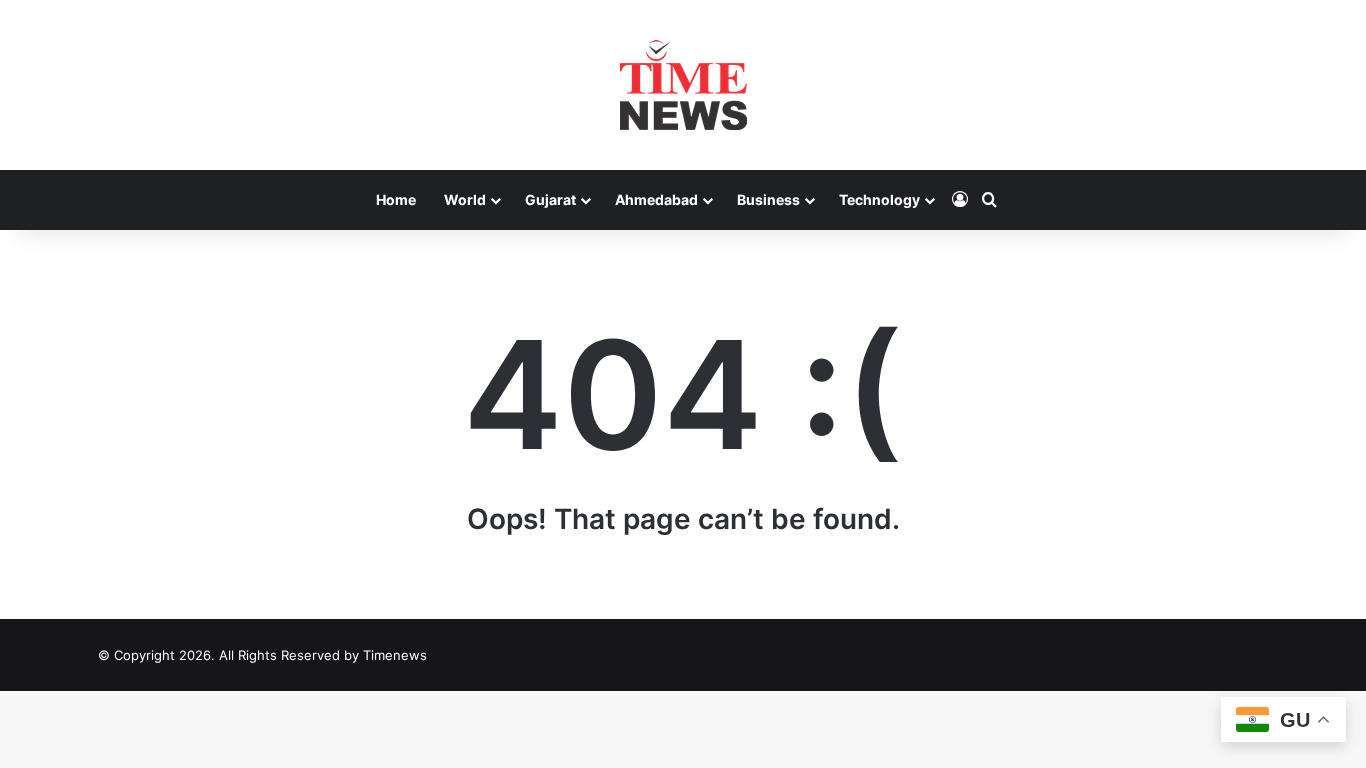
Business (768, 199)
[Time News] (683, 85)
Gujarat (550, 199)
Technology (879, 199)
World (465, 199)
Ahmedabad (656, 199)
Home (396, 199)
